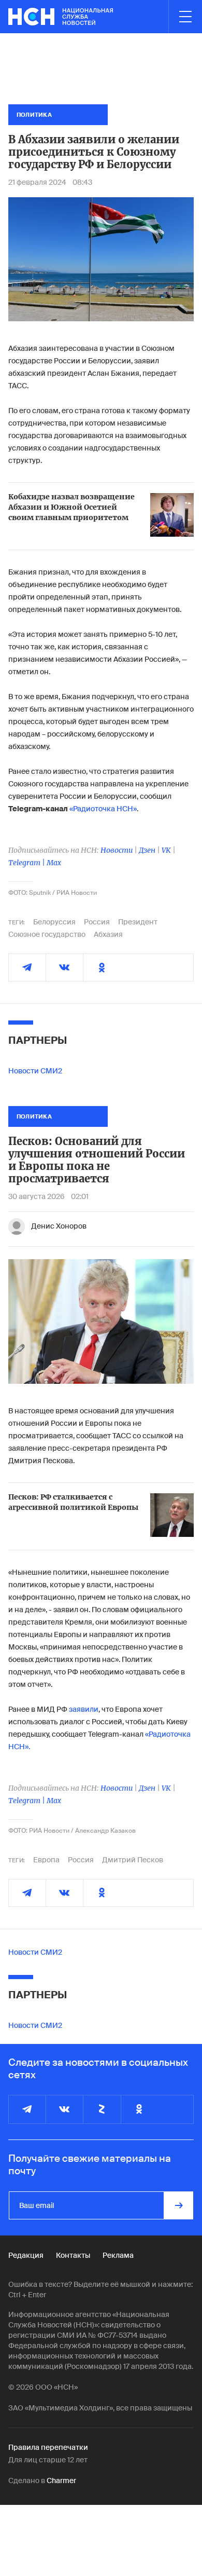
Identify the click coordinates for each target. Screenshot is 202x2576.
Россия (97, 922)
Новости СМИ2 (35, 1071)
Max (54, 863)
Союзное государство (47, 934)
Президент (138, 922)
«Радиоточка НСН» (103, 809)
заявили (84, 1709)
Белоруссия (54, 922)
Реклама (118, 2255)
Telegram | (27, 863)
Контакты (73, 2255)
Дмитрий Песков (133, 1860)
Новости (117, 850)
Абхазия (108, 934)
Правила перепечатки (48, 2447)
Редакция (26, 2255)
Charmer (61, 2480)
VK (166, 850)
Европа (46, 1860)
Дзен (147, 850)
